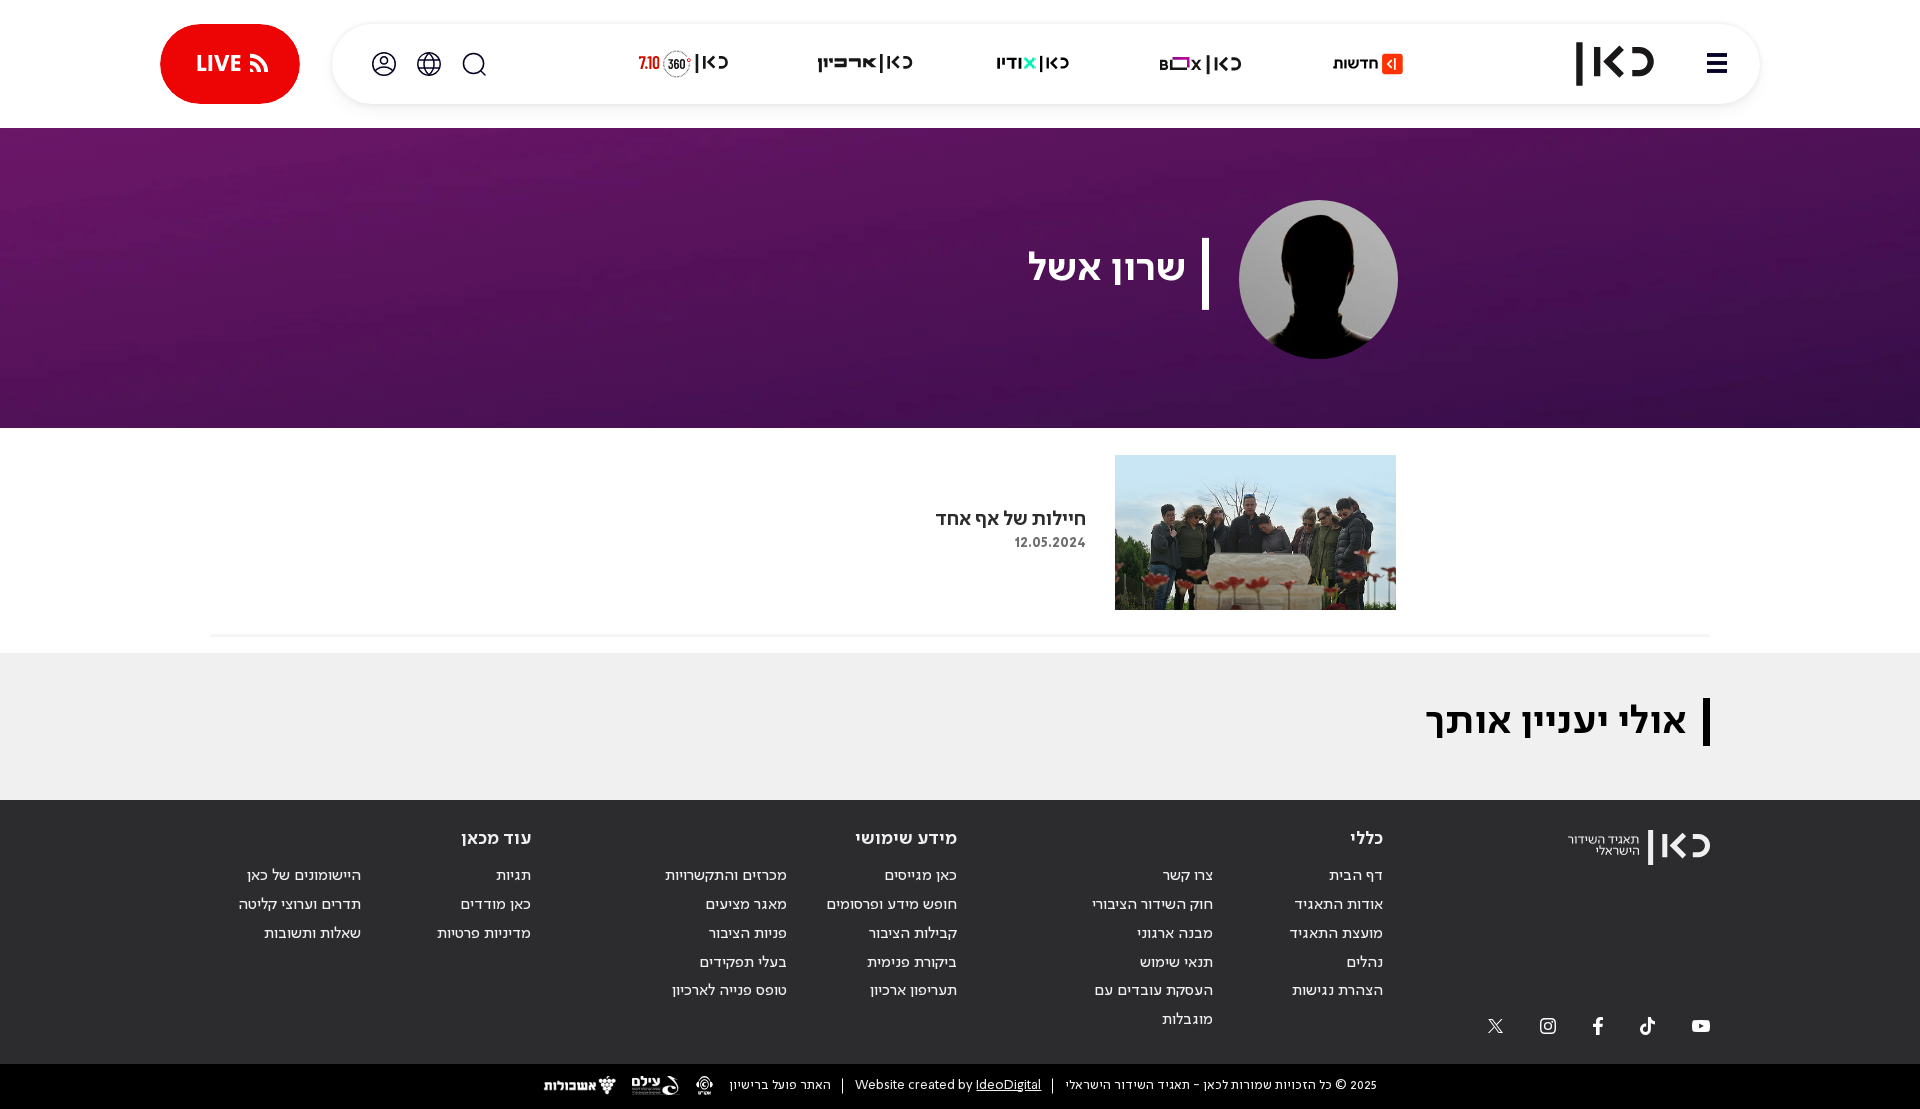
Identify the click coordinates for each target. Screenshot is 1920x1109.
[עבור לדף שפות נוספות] (429, 64)
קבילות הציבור (913, 934)
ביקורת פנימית (912, 963)
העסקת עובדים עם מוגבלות (1153, 1005)
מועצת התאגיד (1336, 934)
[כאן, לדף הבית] (1598, 64)
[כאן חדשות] (1368, 64)
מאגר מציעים (746, 905)
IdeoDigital (1008, 1085)
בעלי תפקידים (743, 963)
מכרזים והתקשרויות (726, 876)
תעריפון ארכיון (913, 990)
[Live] (230, 64)
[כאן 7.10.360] (683, 64)
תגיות (513, 876)
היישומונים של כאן (304, 876)
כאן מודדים (495, 905)
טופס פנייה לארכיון (729, 991)
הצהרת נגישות (1337, 991)
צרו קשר (1188, 876)
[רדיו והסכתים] (1033, 64)
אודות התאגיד (1338, 905)
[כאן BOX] (1201, 64)
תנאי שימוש (1176, 963)
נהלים (1364, 963)
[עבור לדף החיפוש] (474, 64)
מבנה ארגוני (1175, 934)
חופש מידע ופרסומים (891, 905)
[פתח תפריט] (1717, 64)
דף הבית (1356, 876)
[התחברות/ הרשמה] (384, 64)
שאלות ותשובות (312, 934)
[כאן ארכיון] (865, 64)
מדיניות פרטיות (484, 934)
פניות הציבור (748, 934)
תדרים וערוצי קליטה (299, 905)
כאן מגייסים (920, 876)
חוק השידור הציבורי (1152, 905)
